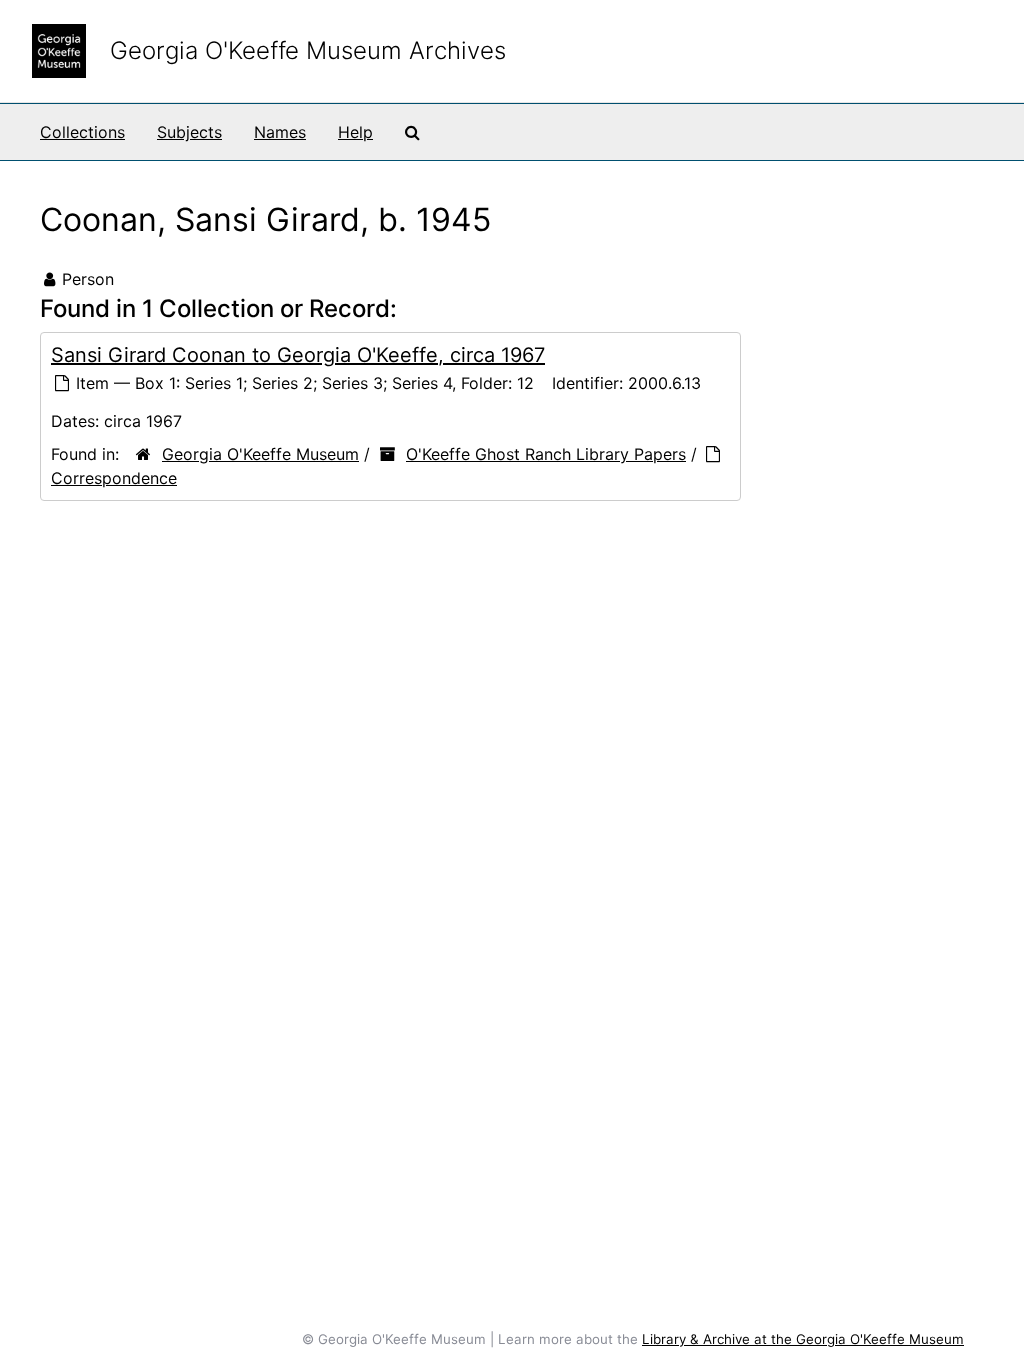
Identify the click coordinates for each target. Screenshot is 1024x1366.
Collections (82, 132)
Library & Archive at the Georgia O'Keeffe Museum (803, 1339)
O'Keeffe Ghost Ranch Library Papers (546, 454)
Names (280, 132)
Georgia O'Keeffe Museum (260, 454)
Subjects (189, 132)
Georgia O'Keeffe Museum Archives (308, 50)
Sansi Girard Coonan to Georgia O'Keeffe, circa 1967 (298, 355)
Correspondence (114, 478)
